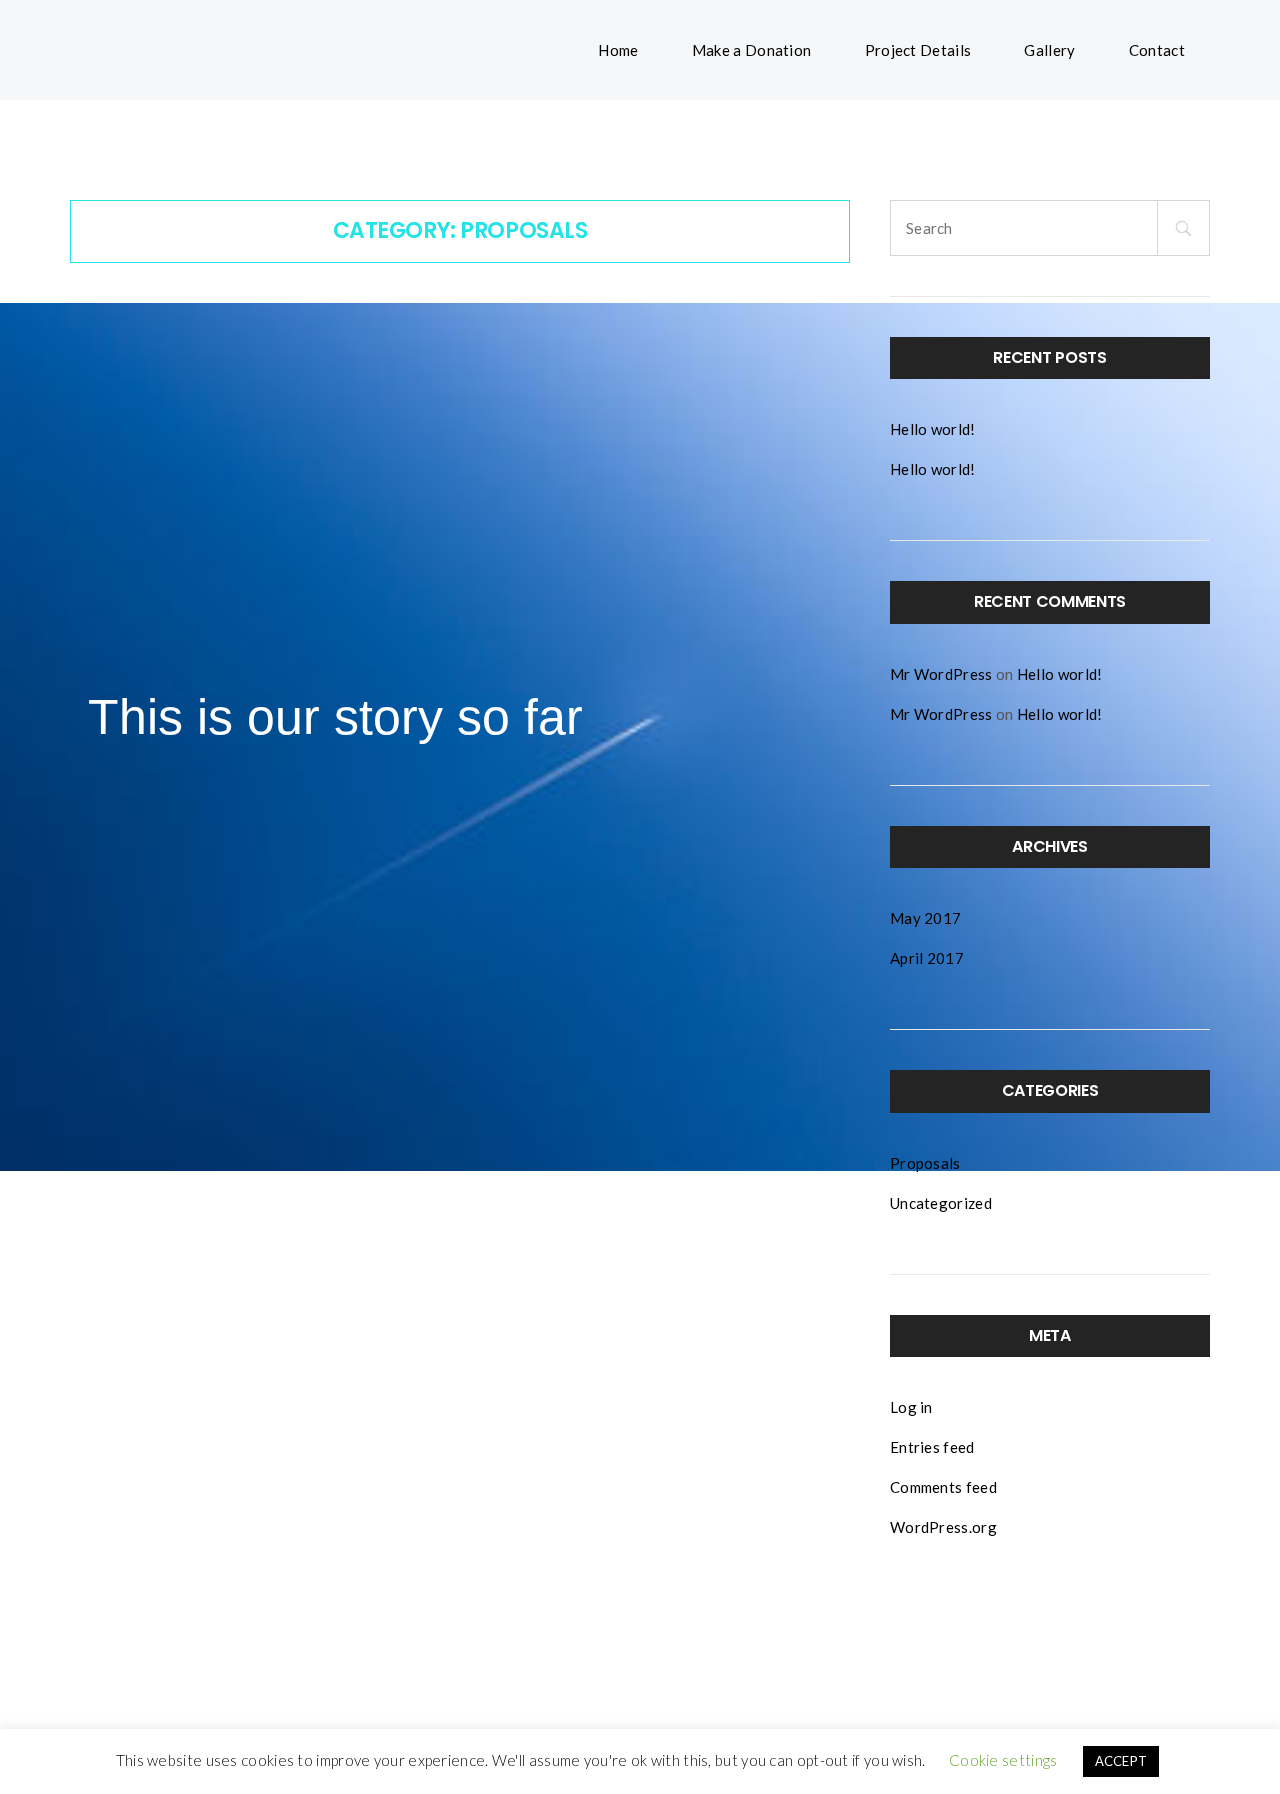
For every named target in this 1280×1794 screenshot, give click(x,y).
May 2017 (925, 918)
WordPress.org (943, 1527)
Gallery (1049, 50)
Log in (911, 1407)
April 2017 (927, 958)
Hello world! (933, 429)
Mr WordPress (941, 674)
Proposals (925, 1163)
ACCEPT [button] (1121, 1761)
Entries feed (932, 1447)
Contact (1157, 50)
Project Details (918, 50)
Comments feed (943, 1487)
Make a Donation (752, 50)
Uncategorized (941, 1203)
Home (618, 50)
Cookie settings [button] (1003, 1760)
